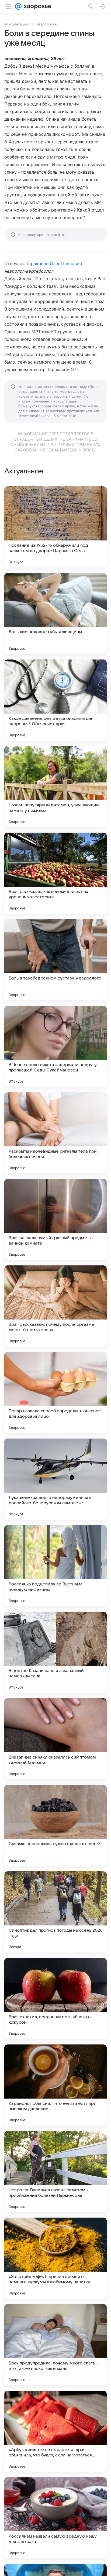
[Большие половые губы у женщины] (55, 614)
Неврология (46, 24)
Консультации (16, 24)
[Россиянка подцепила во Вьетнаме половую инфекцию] (55, 1566)
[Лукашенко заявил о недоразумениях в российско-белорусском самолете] (55, 1479)
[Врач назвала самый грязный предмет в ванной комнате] (55, 1219)
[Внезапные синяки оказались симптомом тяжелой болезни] (55, 1739)
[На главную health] (37, 6)
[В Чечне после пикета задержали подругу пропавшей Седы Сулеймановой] (55, 1046)
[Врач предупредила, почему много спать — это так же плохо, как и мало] (55, 2345)
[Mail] (18, 6)
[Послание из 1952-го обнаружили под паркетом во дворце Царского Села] (55, 527)
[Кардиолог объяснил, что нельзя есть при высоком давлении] (55, 2085)
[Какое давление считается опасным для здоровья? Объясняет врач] (55, 700)
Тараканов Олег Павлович (54, 263)
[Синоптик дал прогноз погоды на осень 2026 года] (55, 1912)
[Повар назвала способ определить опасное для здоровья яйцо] (55, 1393)
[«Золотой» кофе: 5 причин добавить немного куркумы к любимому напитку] (55, 2258)
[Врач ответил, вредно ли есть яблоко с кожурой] (55, 1998)
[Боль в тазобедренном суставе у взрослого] (55, 960)
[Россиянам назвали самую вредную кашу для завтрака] (55, 2518)
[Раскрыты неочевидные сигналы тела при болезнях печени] (55, 1133)
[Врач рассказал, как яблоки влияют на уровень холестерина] (55, 873)
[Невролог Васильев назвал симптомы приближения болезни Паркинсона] (55, 2172)
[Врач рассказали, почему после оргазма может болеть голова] (55, 1306)
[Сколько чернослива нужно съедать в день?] (55, 1825)
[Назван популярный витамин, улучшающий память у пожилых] (55, 787)
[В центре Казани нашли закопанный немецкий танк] (55, 1652)
